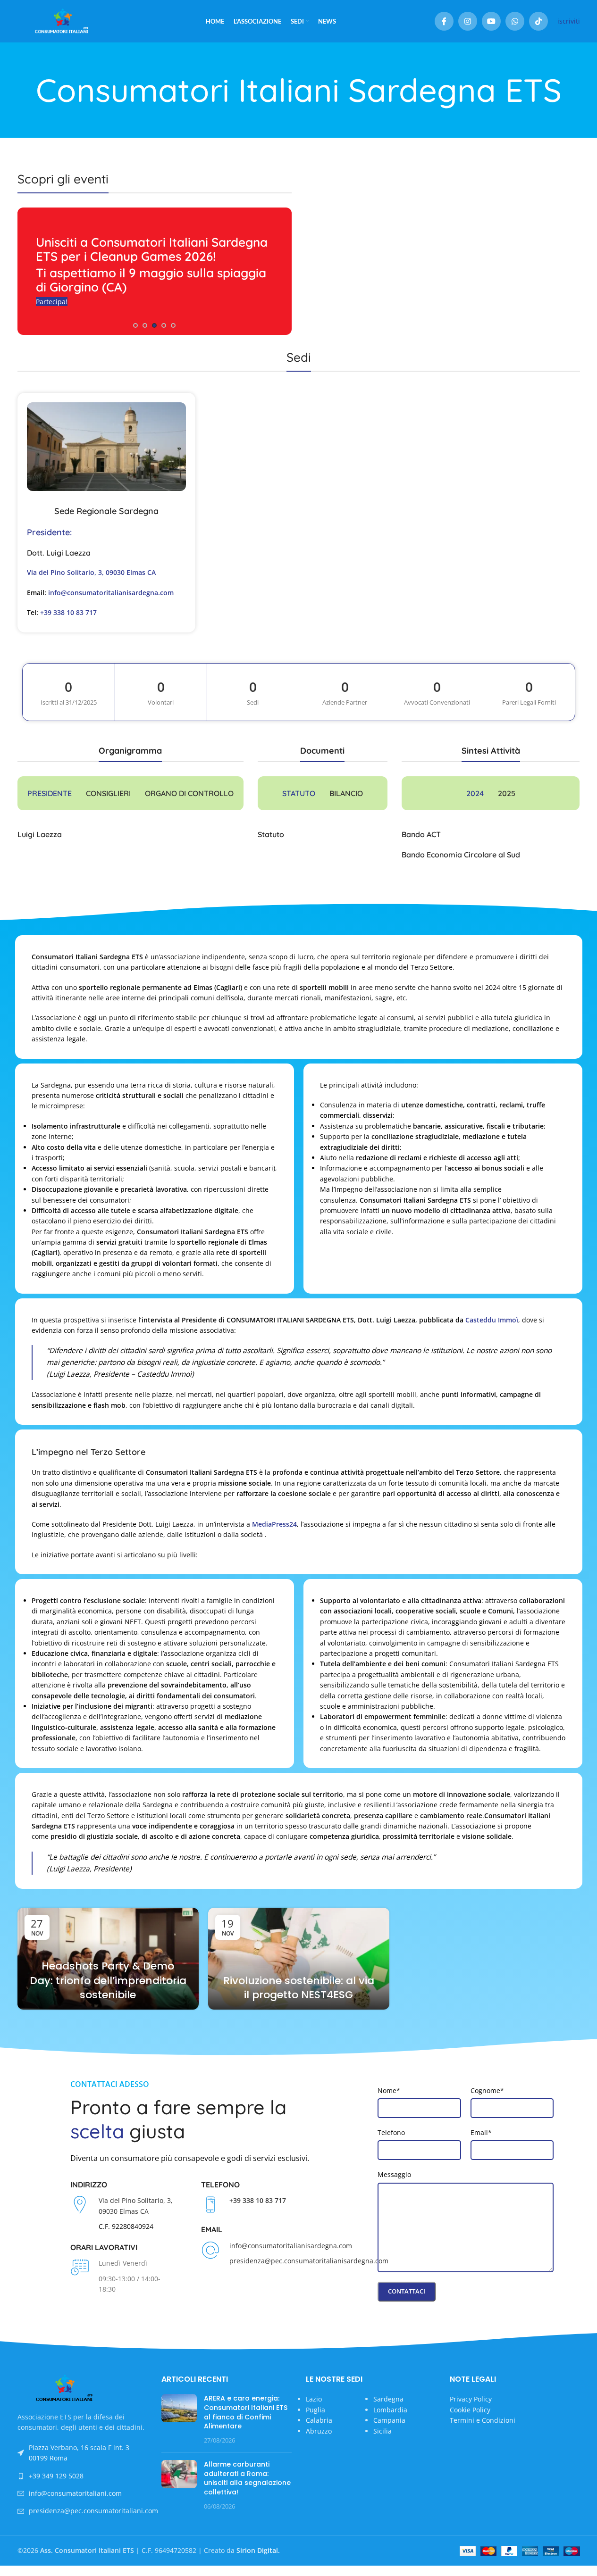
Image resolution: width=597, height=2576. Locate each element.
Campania (389, 2420)
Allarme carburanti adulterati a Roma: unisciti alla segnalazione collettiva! (247, 2478)
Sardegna (388, 2399)
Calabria (319, 2420)
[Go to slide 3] (154, 325)
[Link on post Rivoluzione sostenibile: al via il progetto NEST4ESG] (299, 1959)
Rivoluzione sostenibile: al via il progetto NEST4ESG (299, 1988)
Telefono (391, 2132)
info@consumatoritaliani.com (75, 2493)
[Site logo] (62, 21)
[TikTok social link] (538, 21)
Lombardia (390, 2410)
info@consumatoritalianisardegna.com (111, 593)
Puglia (315, 2410)
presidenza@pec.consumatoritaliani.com (93, 2511)
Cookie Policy (470, 2410)
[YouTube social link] (491, 21)
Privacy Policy (471, 2399)
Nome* (389, 2090)
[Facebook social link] (444, 21)
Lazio (314, 2399)
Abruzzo (319, 2431)
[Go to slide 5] (173, 325)
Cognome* (487, 2090)
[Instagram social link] (468, 21)
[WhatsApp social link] (515, 21)
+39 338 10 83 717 (68, 612)
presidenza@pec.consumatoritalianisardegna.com (309, 2261)
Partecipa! (52, 302)
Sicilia (383, 2431)
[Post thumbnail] (179, 2420)
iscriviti (569, 21)
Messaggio (394, 2174)
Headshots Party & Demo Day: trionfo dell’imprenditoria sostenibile (108, 1981)
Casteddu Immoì (492, 1320)
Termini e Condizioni (483, 2420)
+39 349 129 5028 (56, 2476)
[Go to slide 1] (135, 325)
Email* (481, 2132)
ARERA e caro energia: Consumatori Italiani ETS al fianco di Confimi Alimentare (246, 2413)
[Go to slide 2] (145, 325)
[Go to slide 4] (164, 325)
